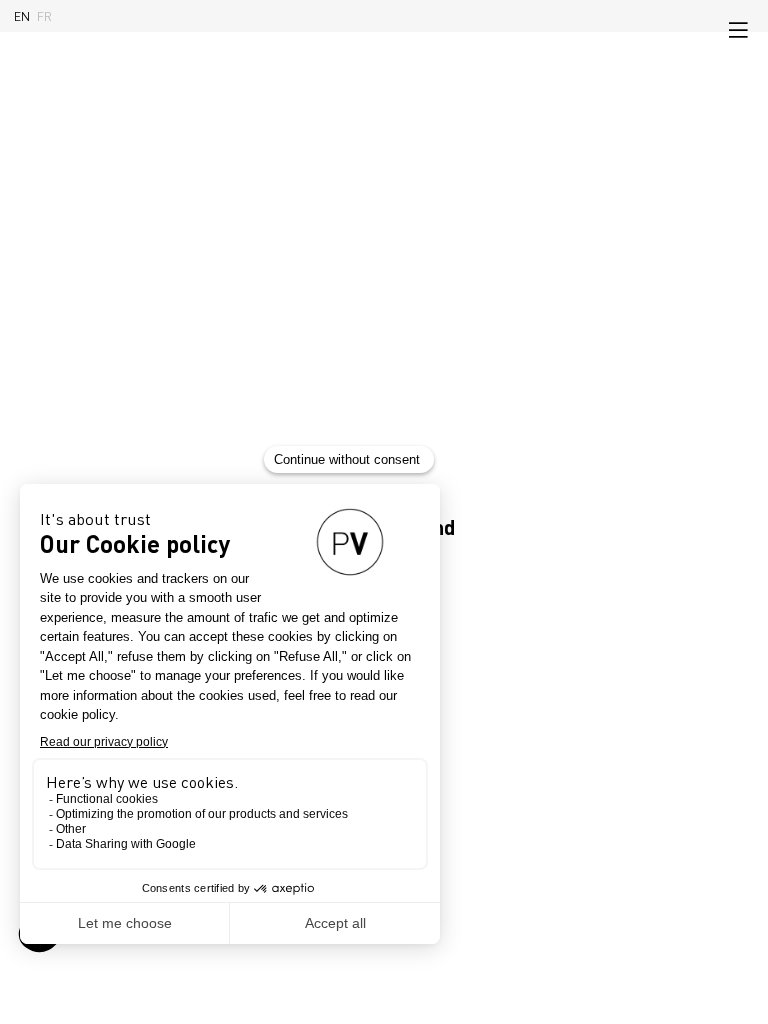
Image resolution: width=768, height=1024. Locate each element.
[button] (738, 30)
